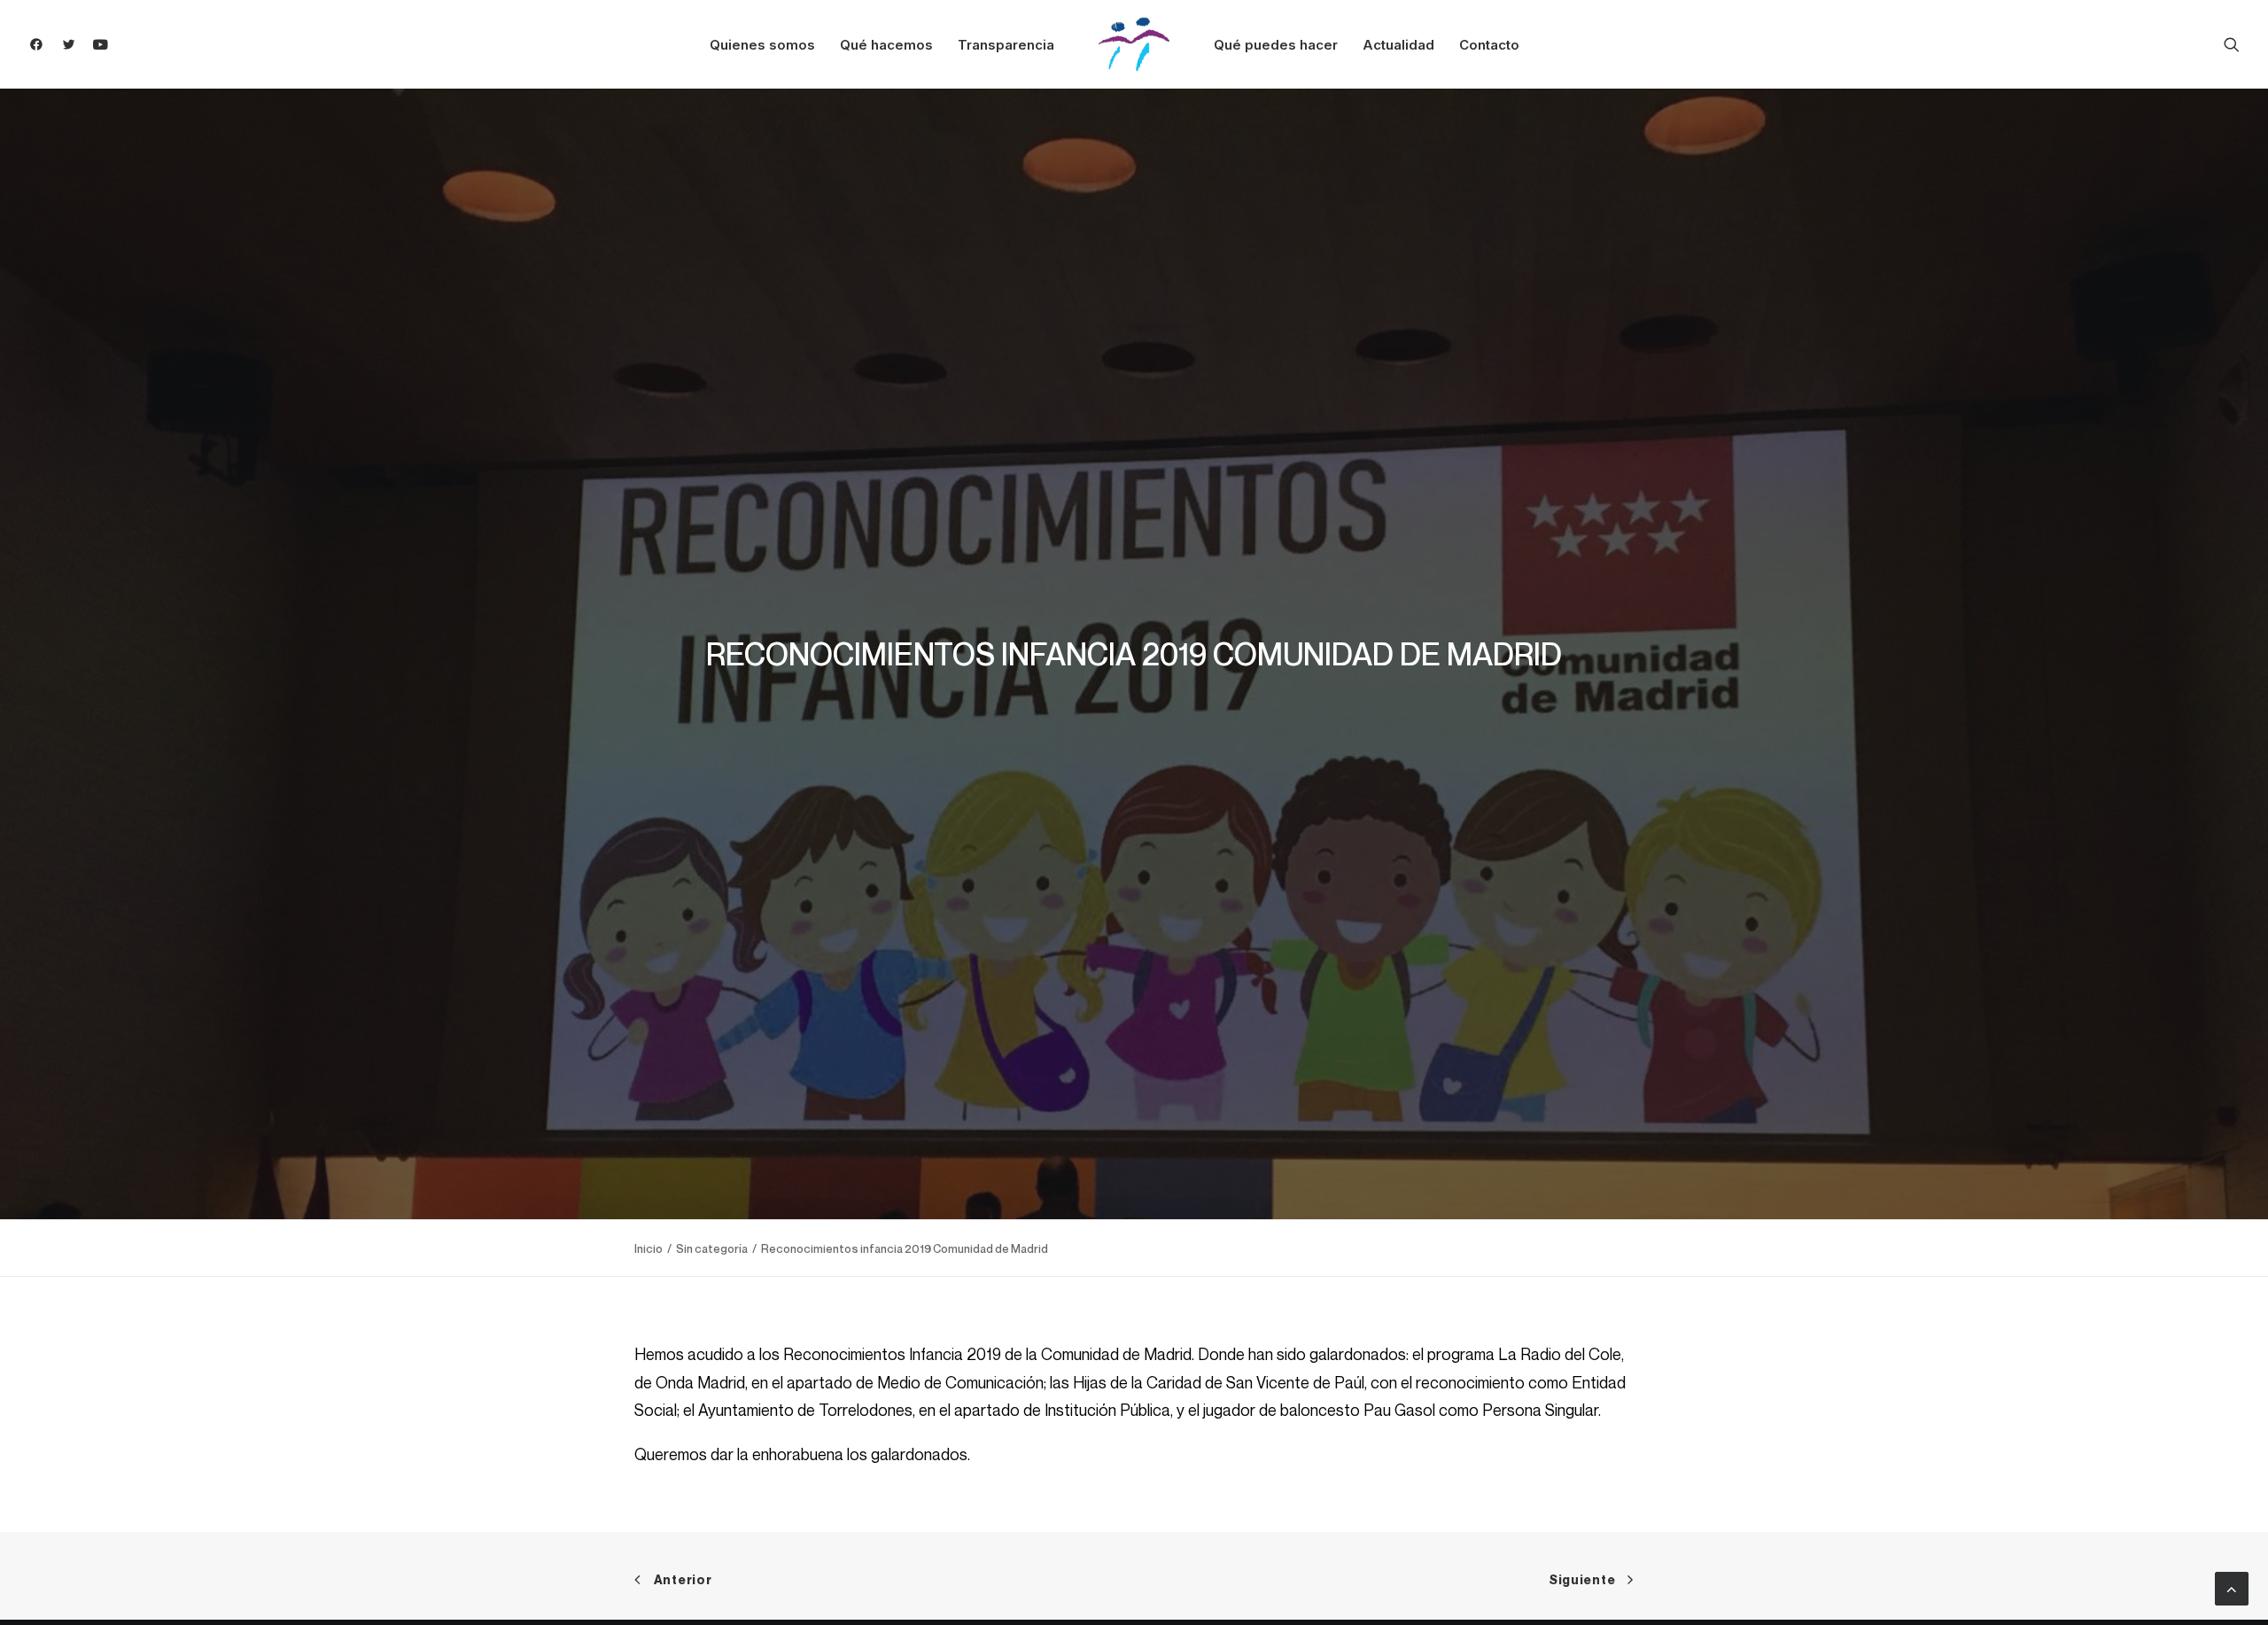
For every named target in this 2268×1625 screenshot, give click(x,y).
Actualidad (1398, 45)
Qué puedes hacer (1276, 45)
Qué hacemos (886, 45)
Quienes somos (762, 45)
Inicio (649, 1248)
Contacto (1489, 45)
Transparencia (1006, 45)
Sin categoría (712, 1248)
